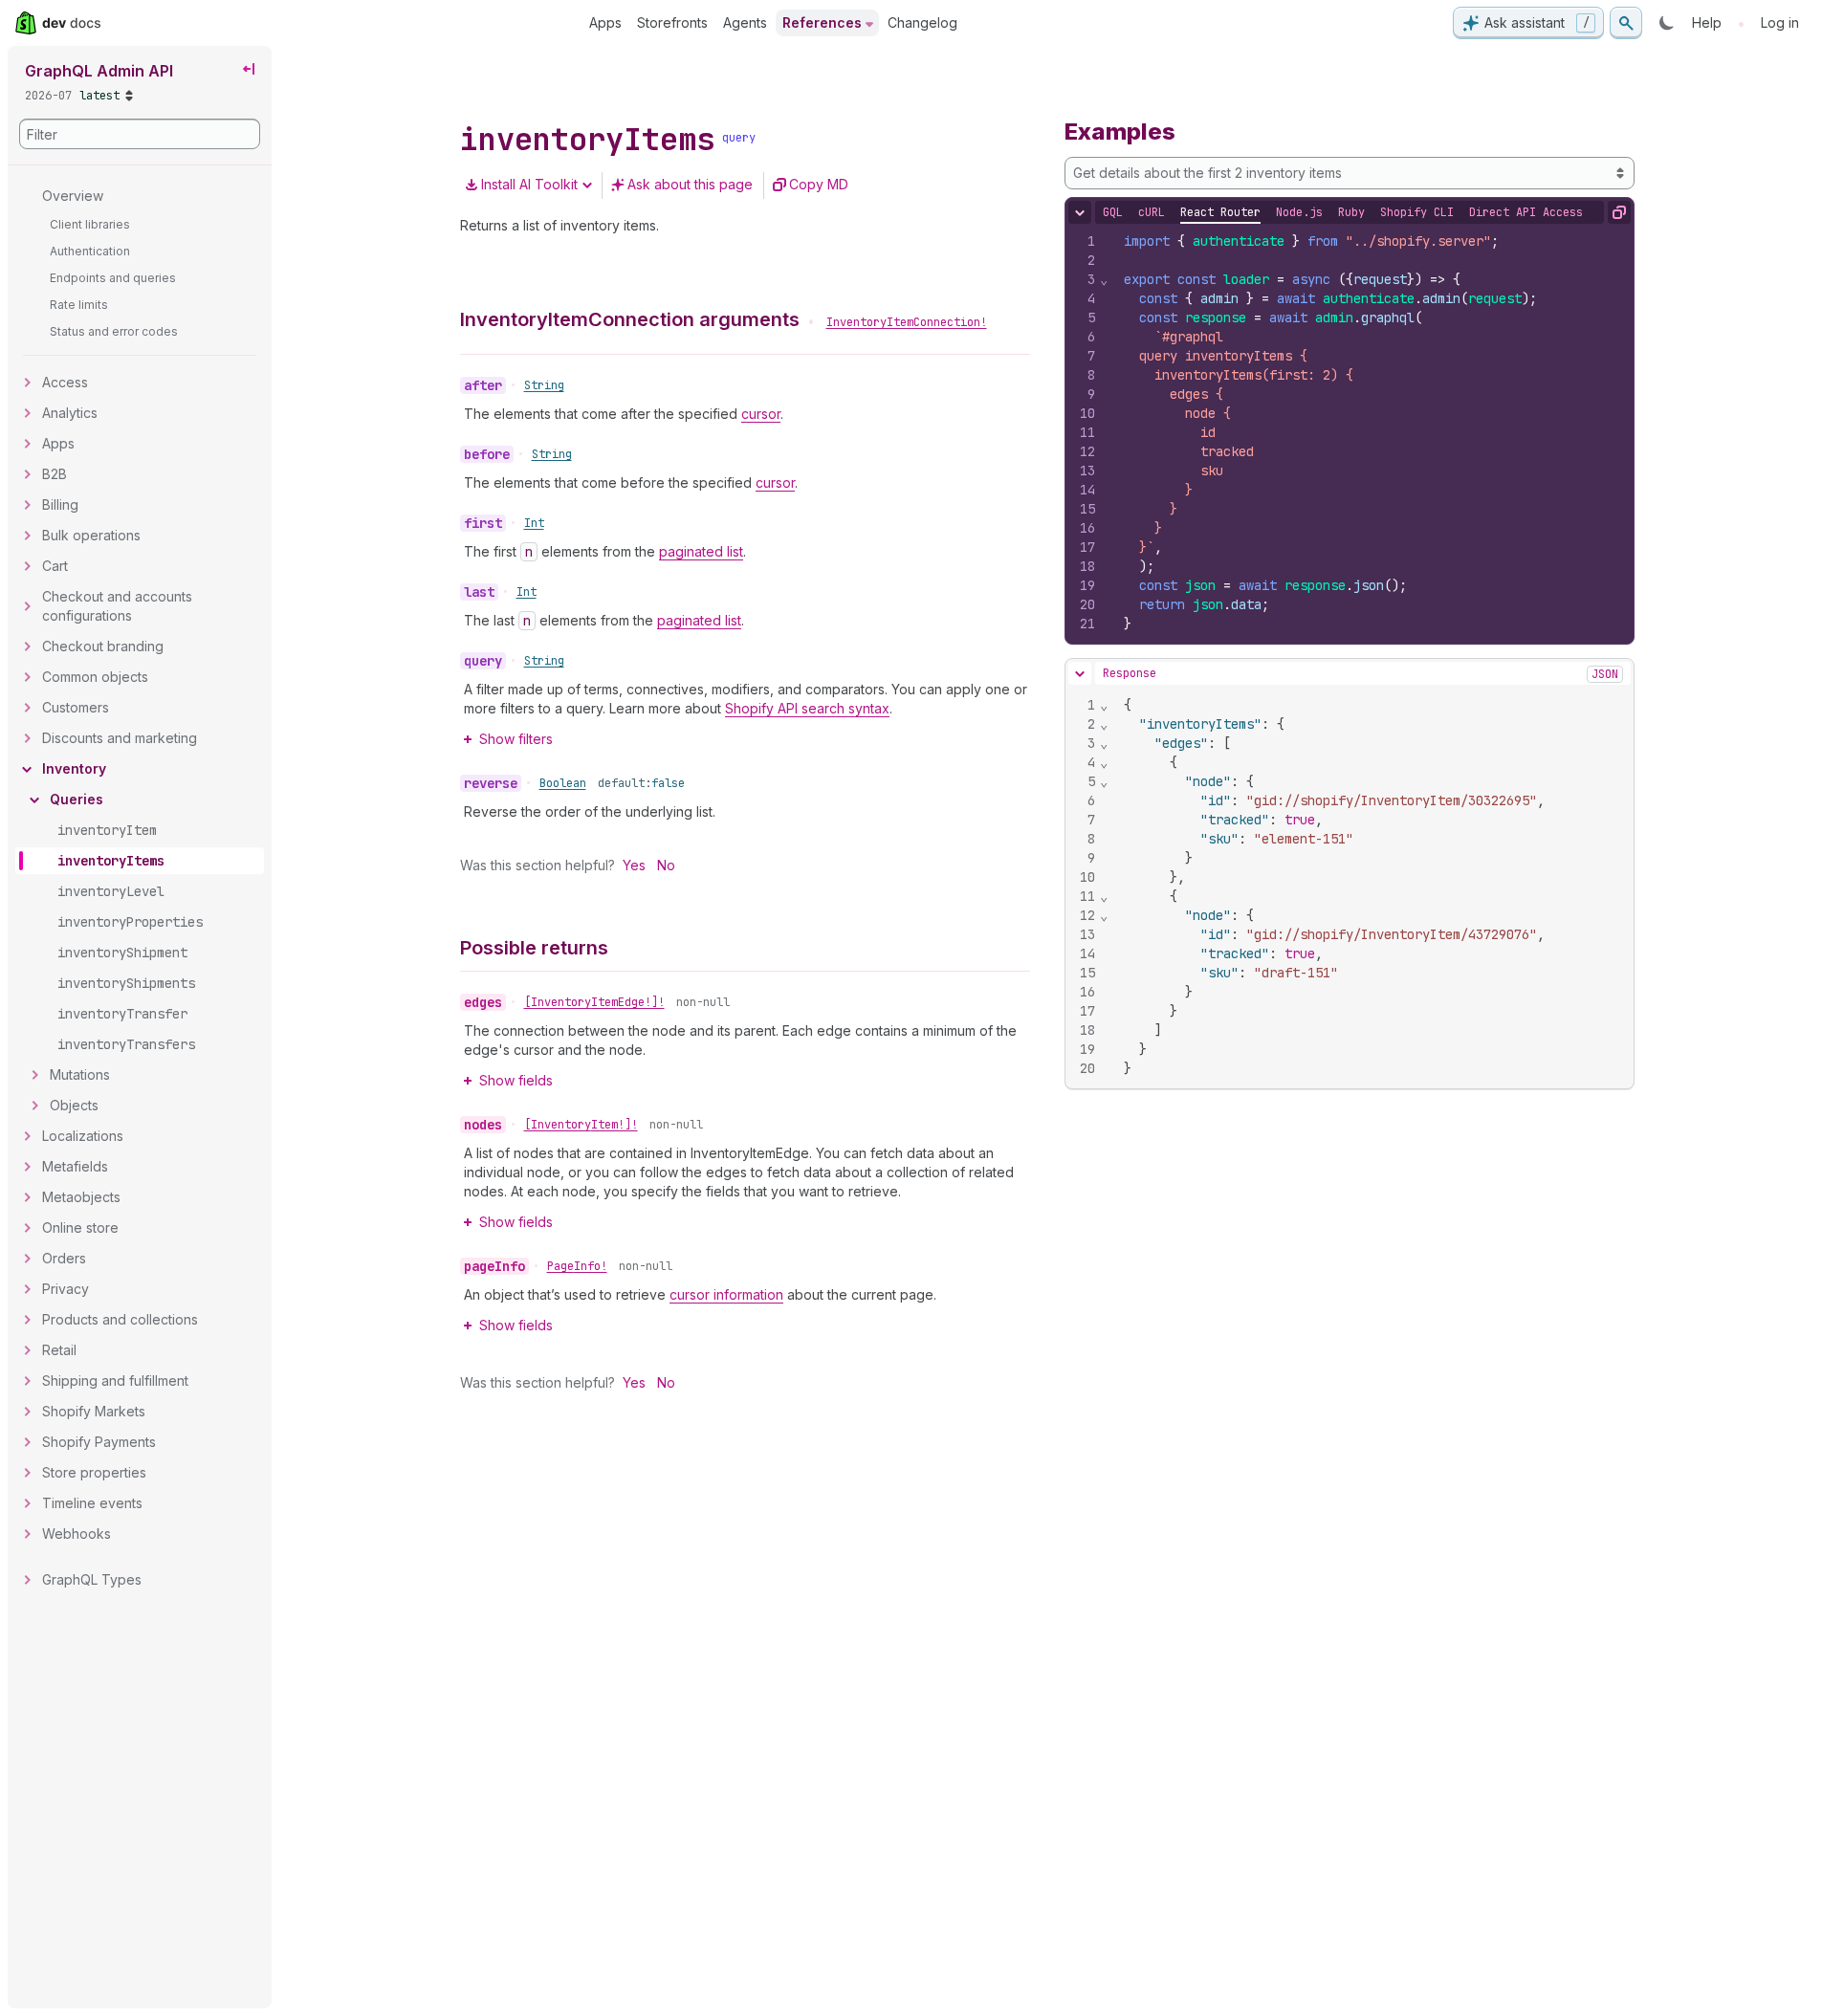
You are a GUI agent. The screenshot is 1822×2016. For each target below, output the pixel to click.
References (822, 22)
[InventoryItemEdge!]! (594, 1002)
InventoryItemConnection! (907, 322)
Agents (745, 22)
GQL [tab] (1113, 212)
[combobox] (1350, 173)
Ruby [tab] (1351, 212)
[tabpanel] (1350, 432)
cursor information (726, 1294)
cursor (761, 414)
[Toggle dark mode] (1667, 23)
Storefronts (672, 22)
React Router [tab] (1220, 212)
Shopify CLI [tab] (1417, 212)
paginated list (701, 551)
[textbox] (1372, 432)
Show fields (516, 1080)
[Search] (1626, 23)
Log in (1780, 22)
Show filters (516, 739)
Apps (605, 22)
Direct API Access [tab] (1526, 212)
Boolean (563, 783)
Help (1707, 22)
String (544, 385)
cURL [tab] (1152, 212)
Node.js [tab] (1299, 212)
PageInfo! (577, 1266)
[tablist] (1343, 212)
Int (534, 523)
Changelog (922, 22)
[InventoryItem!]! (581, 1125)
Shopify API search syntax (807, 708)
